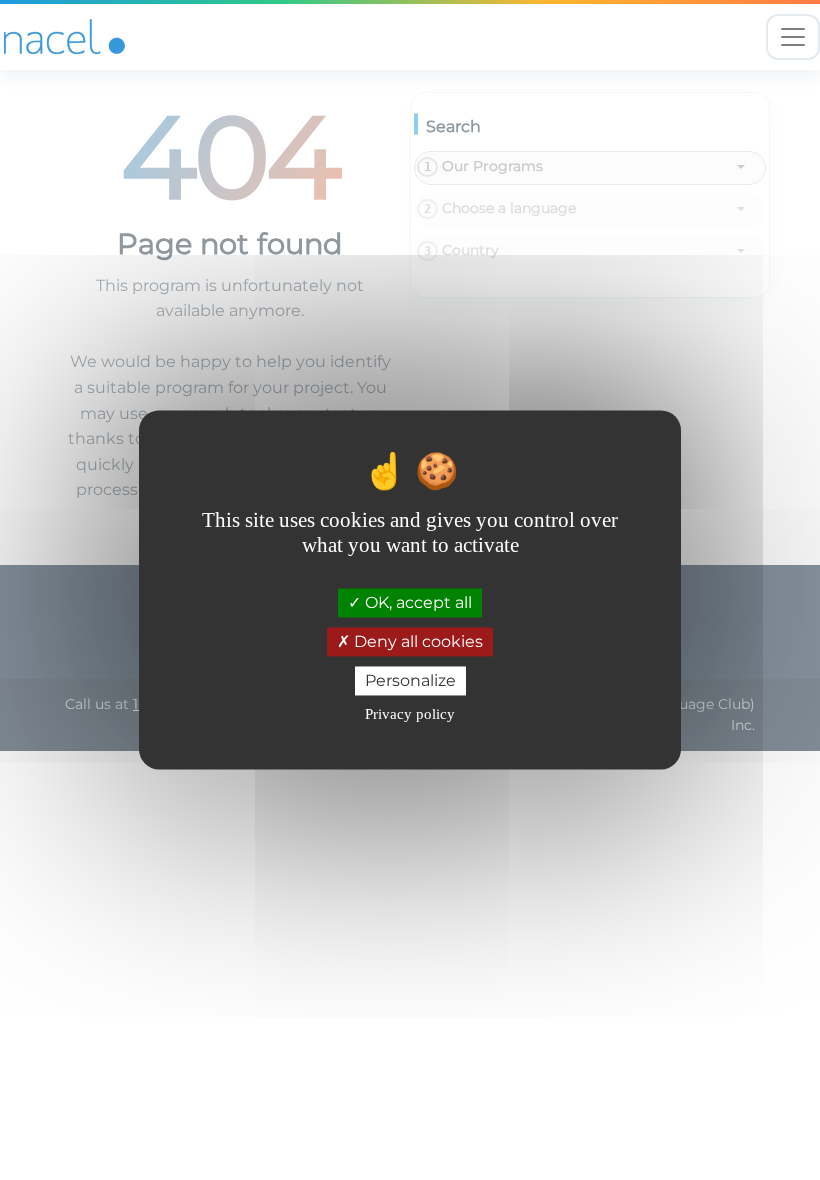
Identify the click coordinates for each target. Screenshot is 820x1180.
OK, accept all (416, 602)
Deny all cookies (416, 641)
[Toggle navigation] (793, 37)
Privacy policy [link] (410, 715)
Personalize (410, 680)
